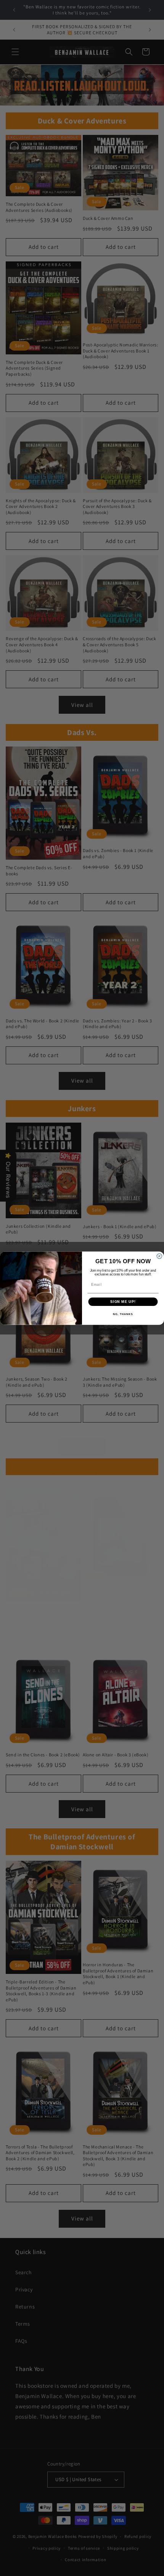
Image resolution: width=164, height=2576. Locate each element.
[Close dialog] (159, 1256)
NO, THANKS (123, 1314)
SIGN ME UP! (123, 1302)
